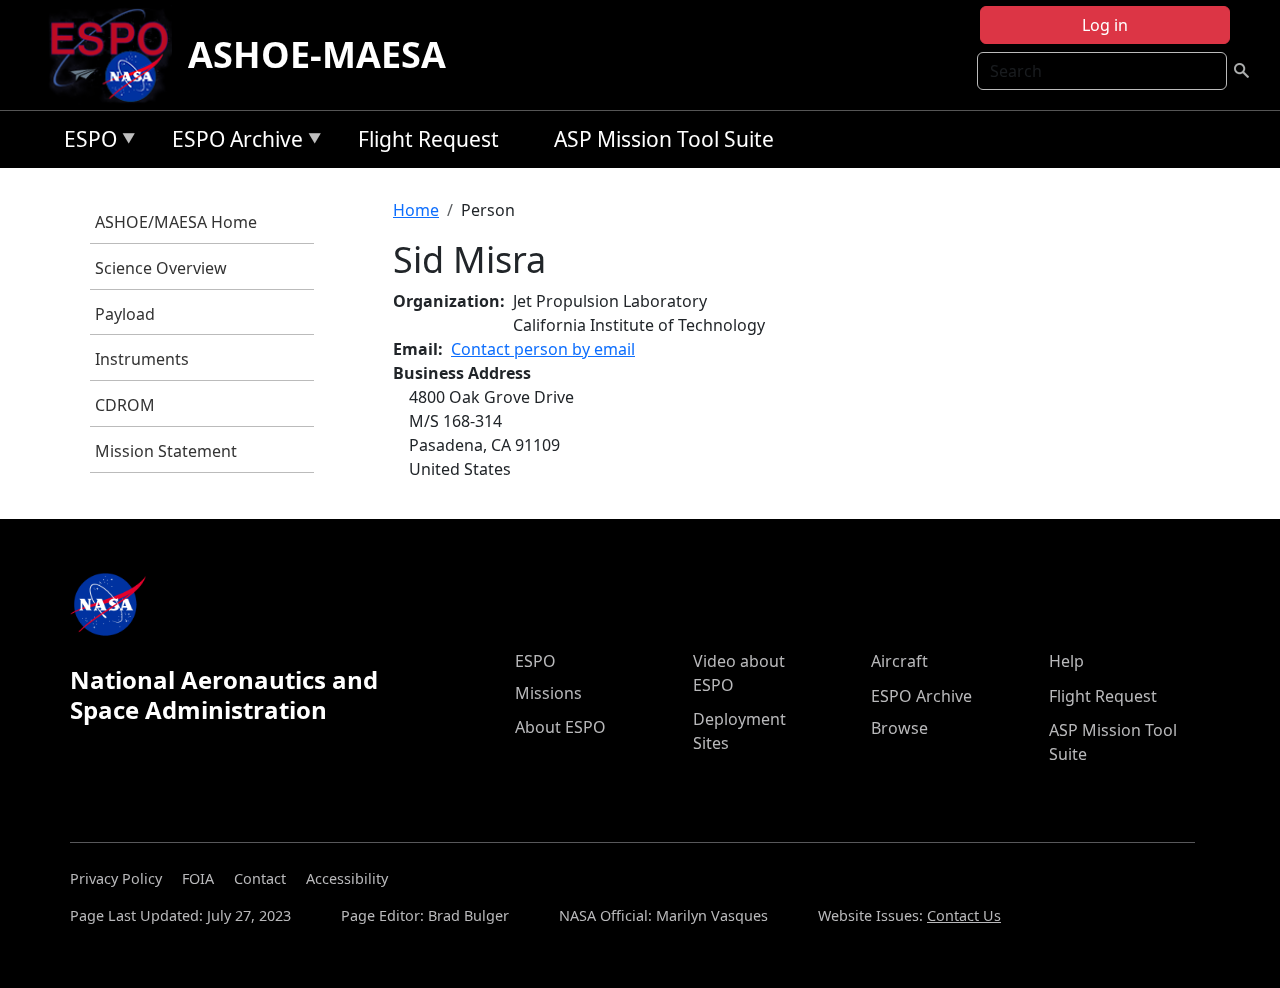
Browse (899, 728)
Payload (125, 314)
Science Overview (161, 268)
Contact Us (964, 915)
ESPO (85, 142)
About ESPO (560, 727)
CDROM (125, 405)
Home (416, 210)
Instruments (142, 359)
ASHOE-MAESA (317, 54)
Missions (548, 693)
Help (1066, 661)
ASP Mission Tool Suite (664, 139)
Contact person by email (543, 349)
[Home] (117, 55)
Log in (1105, 25)
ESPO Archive (232, 142)
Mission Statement (166, 451)
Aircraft (899, 661)
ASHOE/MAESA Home (176, 222)
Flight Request (428, 139)
